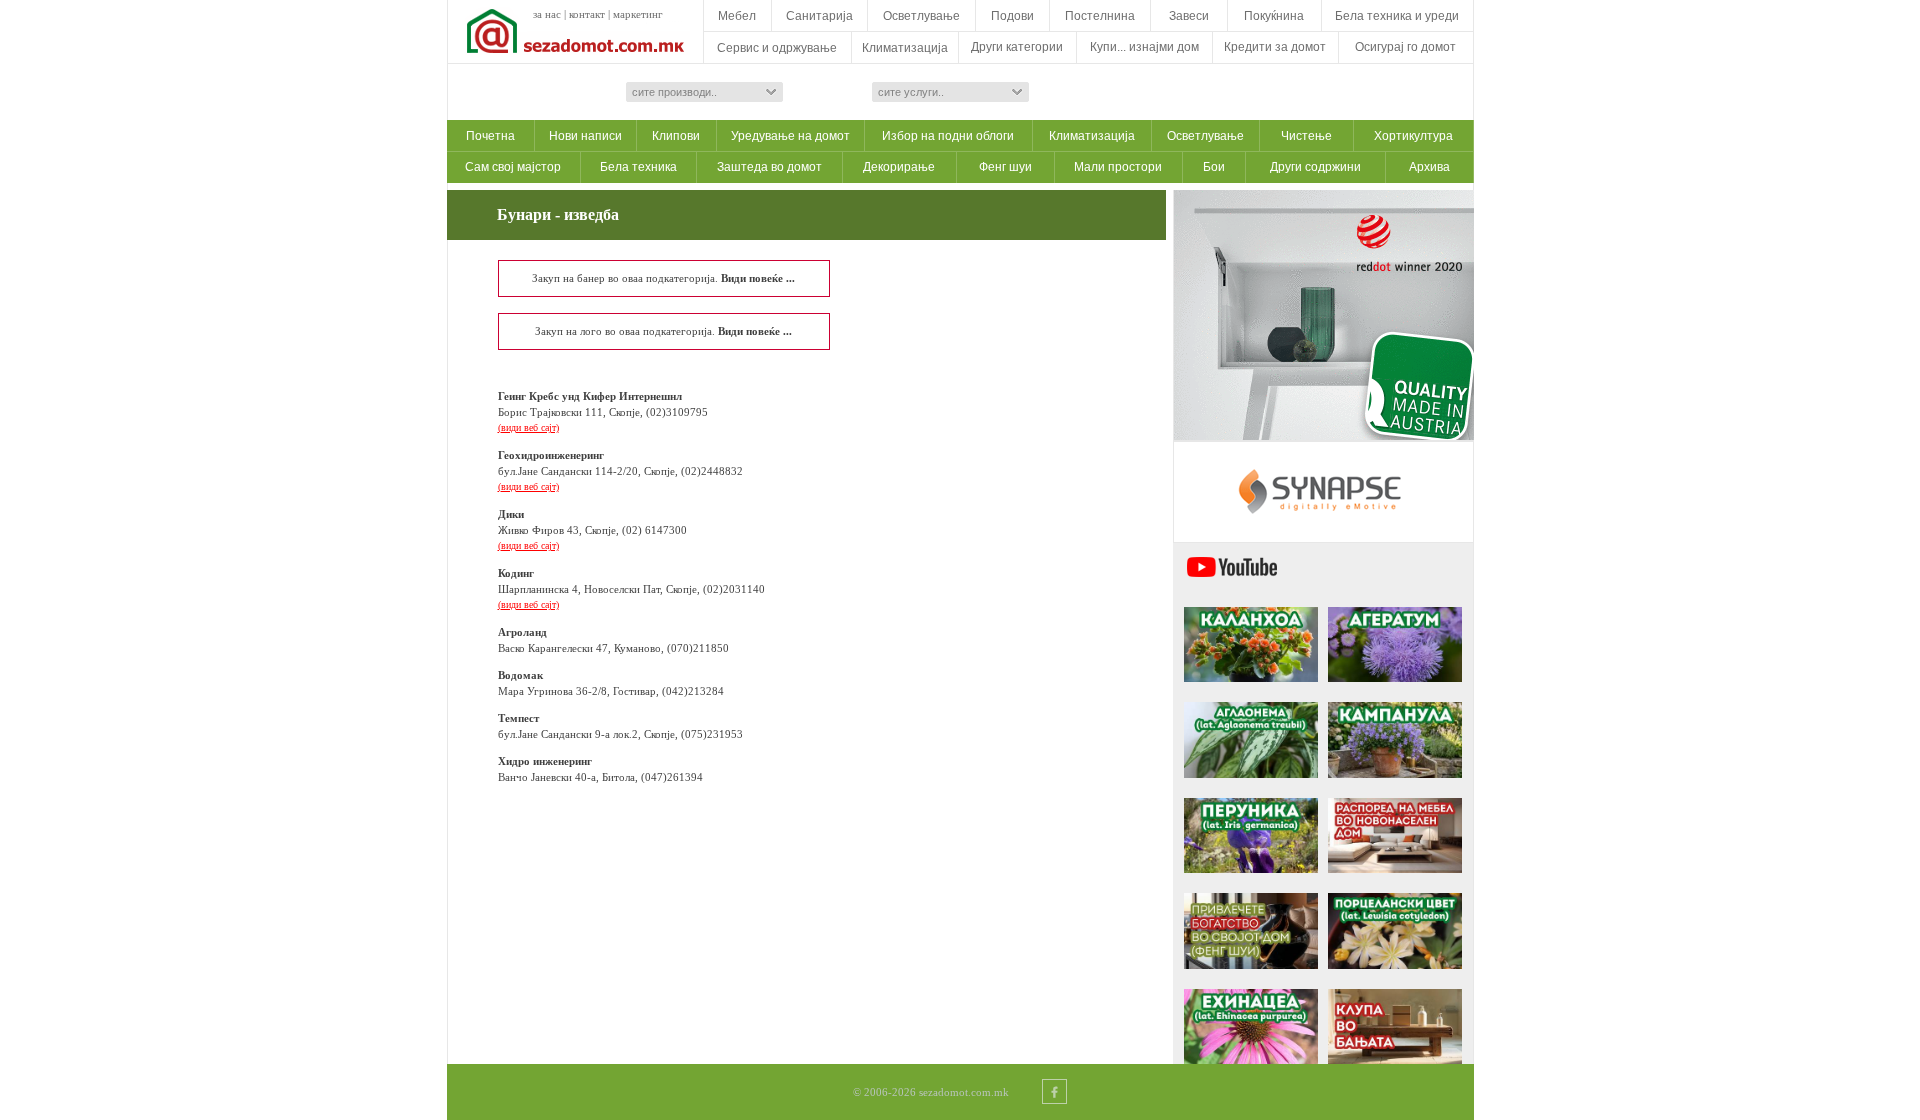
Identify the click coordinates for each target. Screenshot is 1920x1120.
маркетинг (638, 14)
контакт (587, 14)
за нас (547, 14)
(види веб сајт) (528, 427)
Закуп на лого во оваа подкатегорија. (663, 331)
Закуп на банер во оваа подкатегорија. (663, 278)
